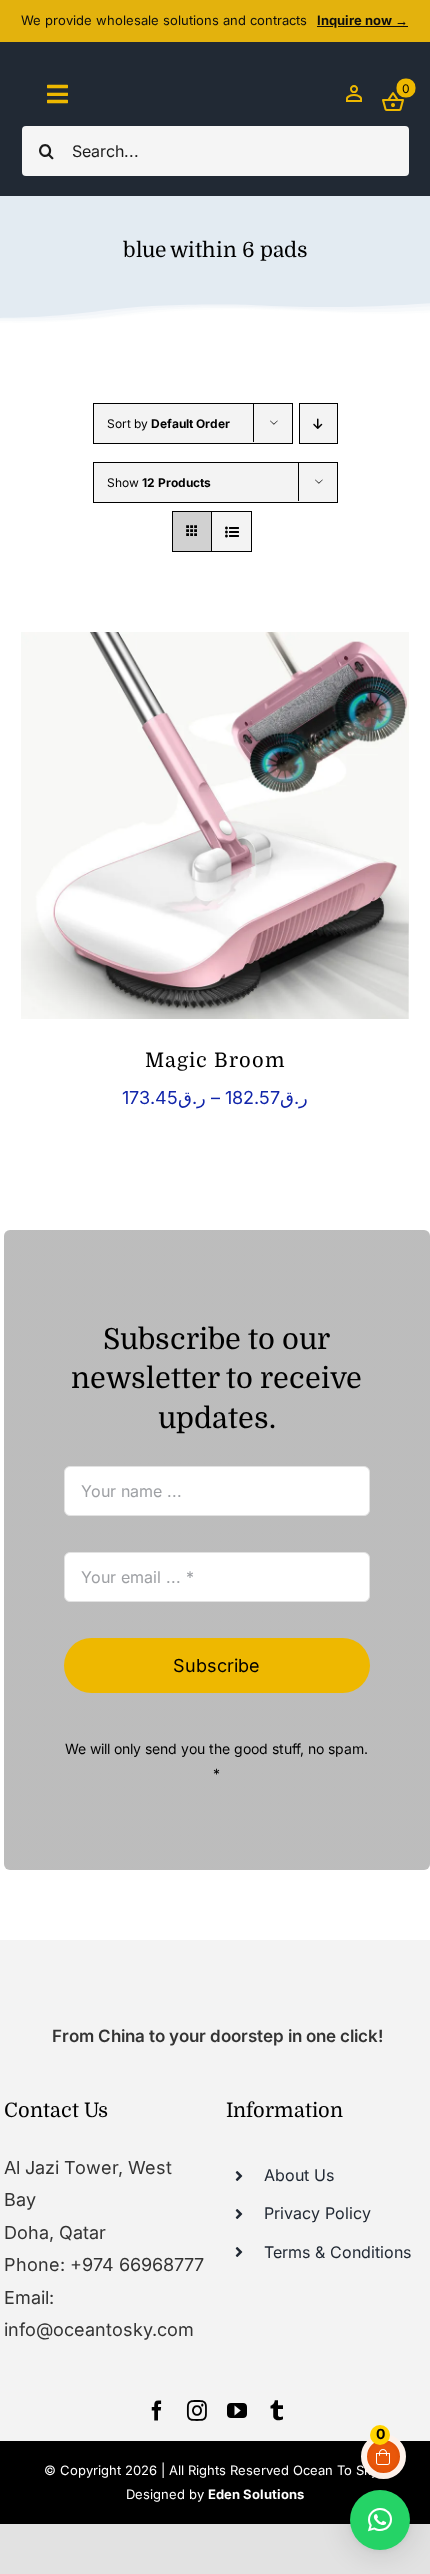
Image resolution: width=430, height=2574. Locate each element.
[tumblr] (277, 2411)
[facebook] (157, 2411)
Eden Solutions (256, 2494)
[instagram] (197, 2411)
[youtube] (237, 2411)
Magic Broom (215, 1060)
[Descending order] (318, 423)
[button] (380, 2520)
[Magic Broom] (214, 825)
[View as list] (231, 531)
